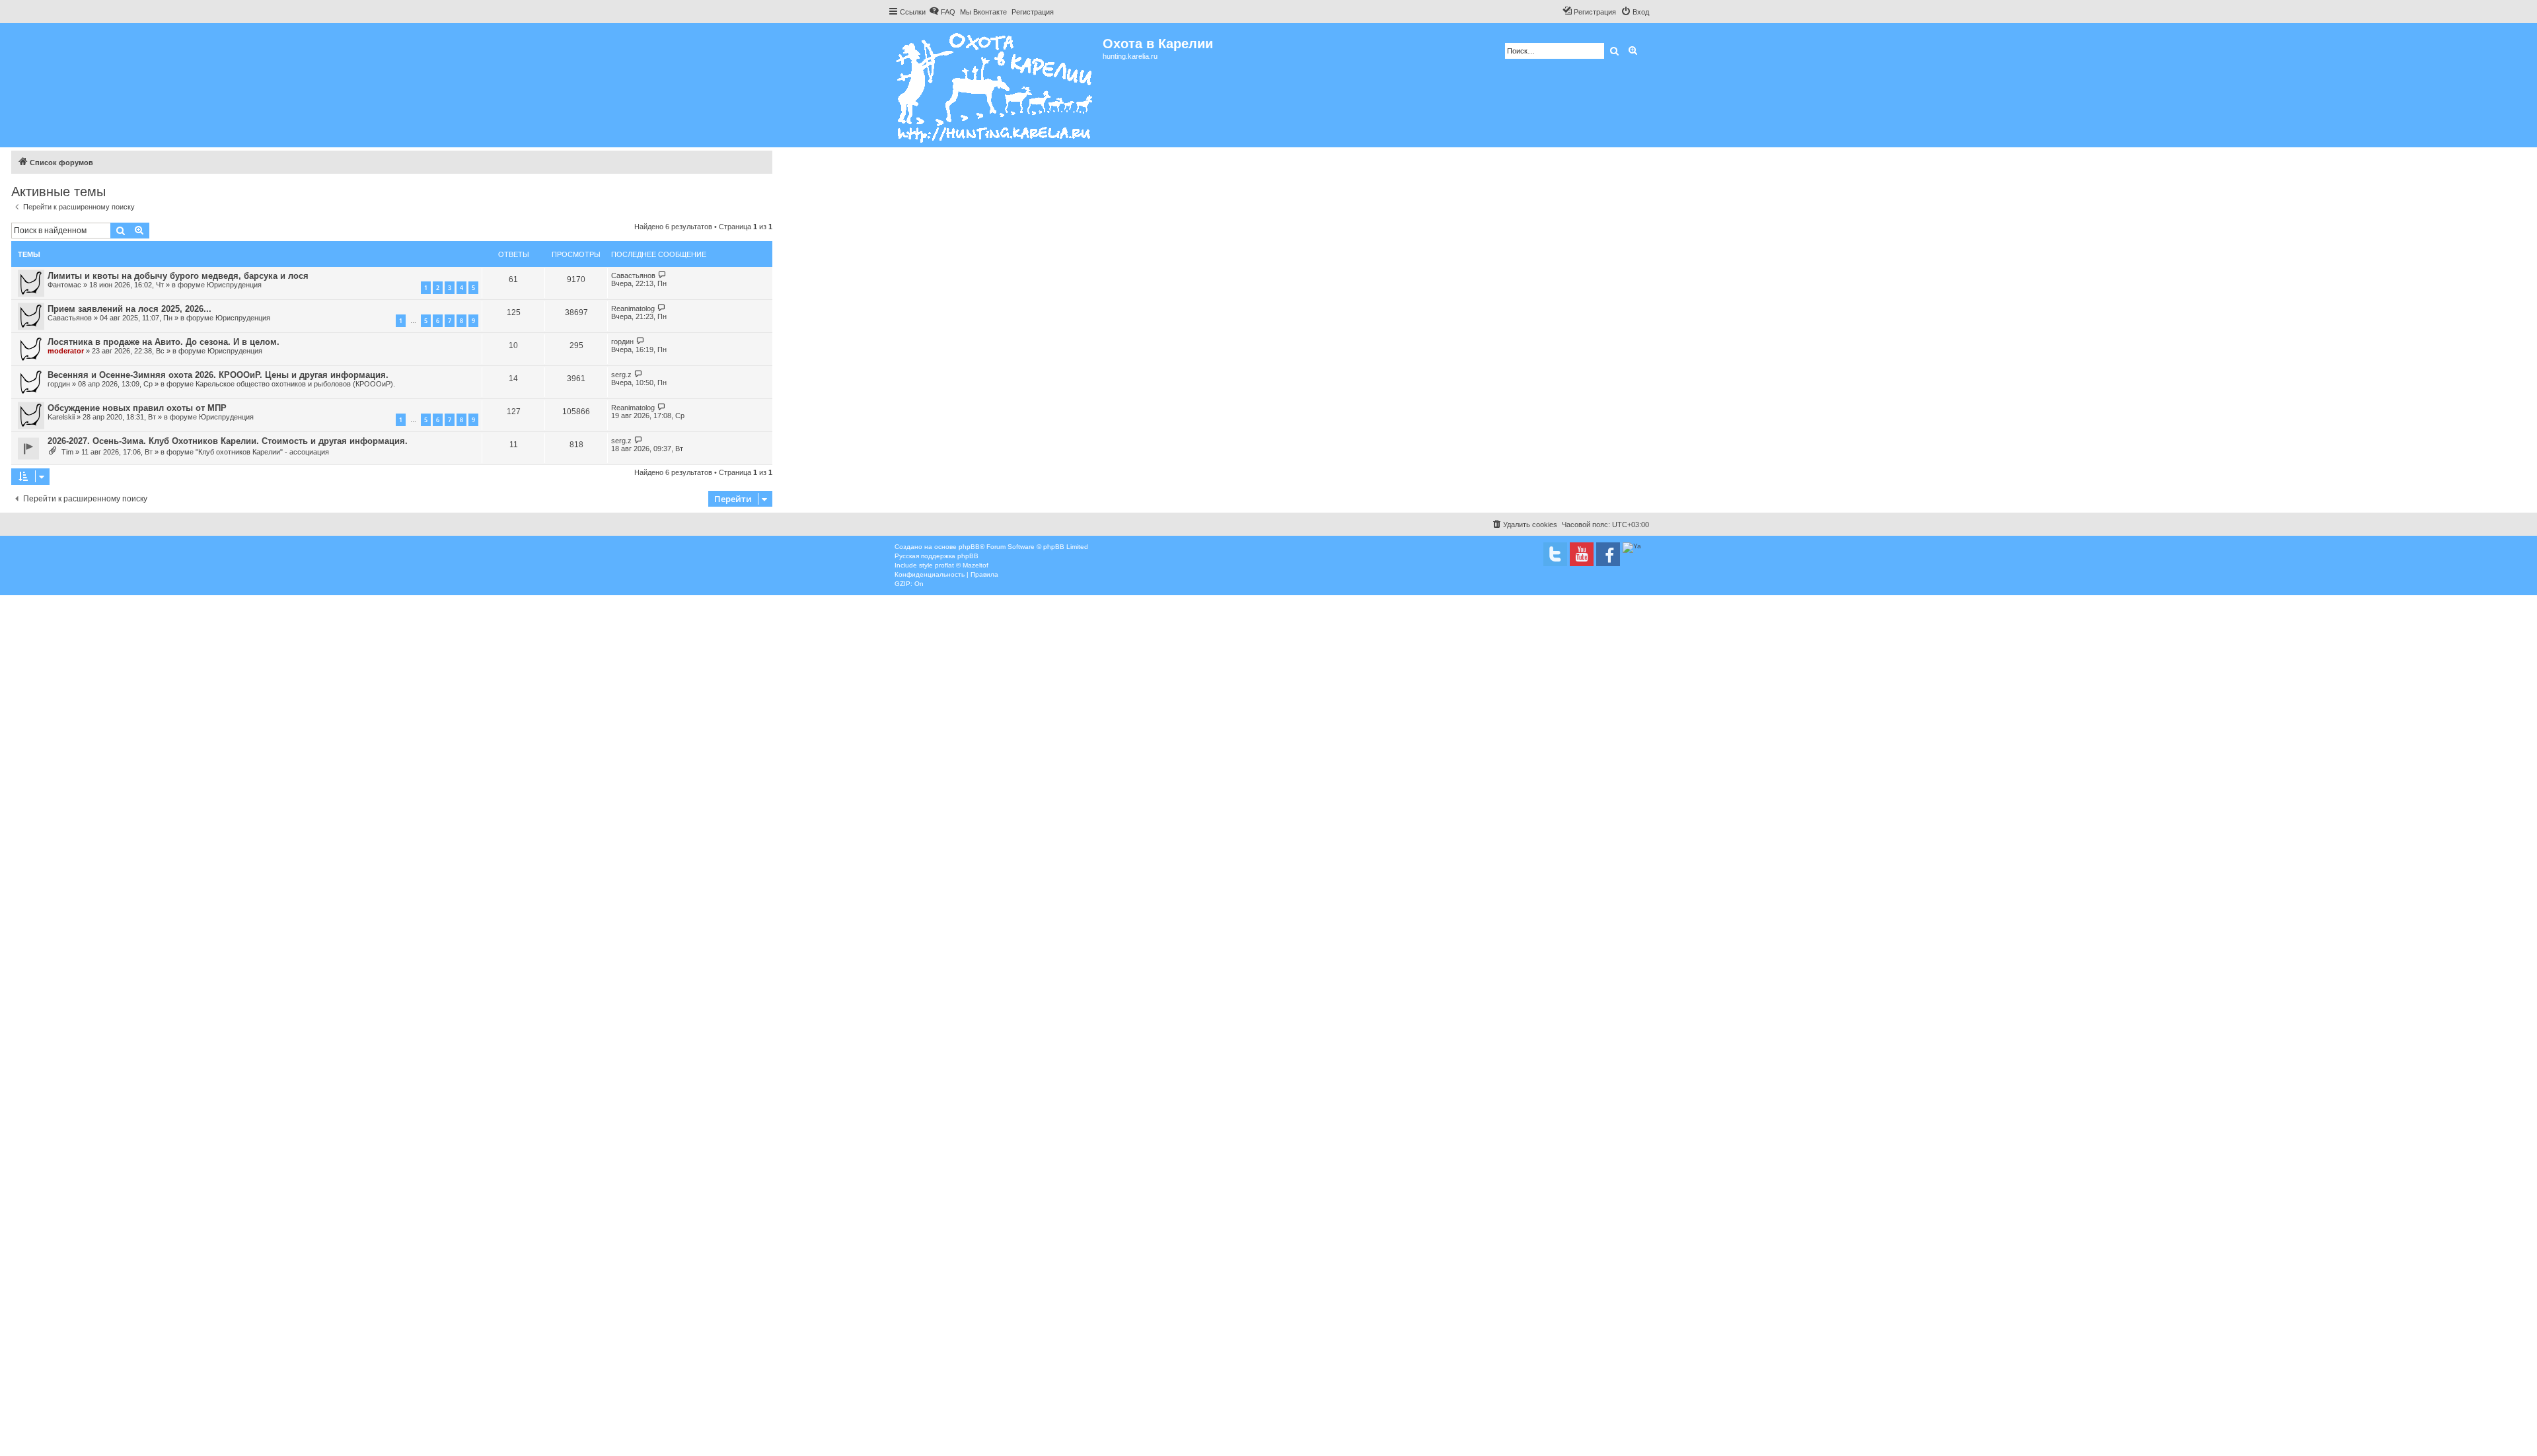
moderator (66, 351)
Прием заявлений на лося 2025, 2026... (129, 309)
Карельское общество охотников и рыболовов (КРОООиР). (295, 384)
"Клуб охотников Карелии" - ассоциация (262, 452)
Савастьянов (633, 275)
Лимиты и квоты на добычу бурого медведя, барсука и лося (178, 276)
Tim (67, 452)
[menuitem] (942, 12)
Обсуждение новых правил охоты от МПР (137, 408)
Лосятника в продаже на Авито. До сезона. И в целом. (164, 342)
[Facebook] (1608, 554)
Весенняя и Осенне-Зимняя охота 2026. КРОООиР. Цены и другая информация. (218, 375)
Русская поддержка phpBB (937, 556)
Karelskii (61, 417)
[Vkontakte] (1555, 554)
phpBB (969, 547)
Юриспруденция (234, 285)
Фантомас (64, 285)
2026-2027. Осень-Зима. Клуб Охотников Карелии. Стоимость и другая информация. (228, 441)
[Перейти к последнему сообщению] (662, 275)
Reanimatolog (633, 309)
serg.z (621, 375)
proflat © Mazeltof (962, 565)
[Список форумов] (995, 85)
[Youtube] (1582, 554)
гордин (622, 342)
